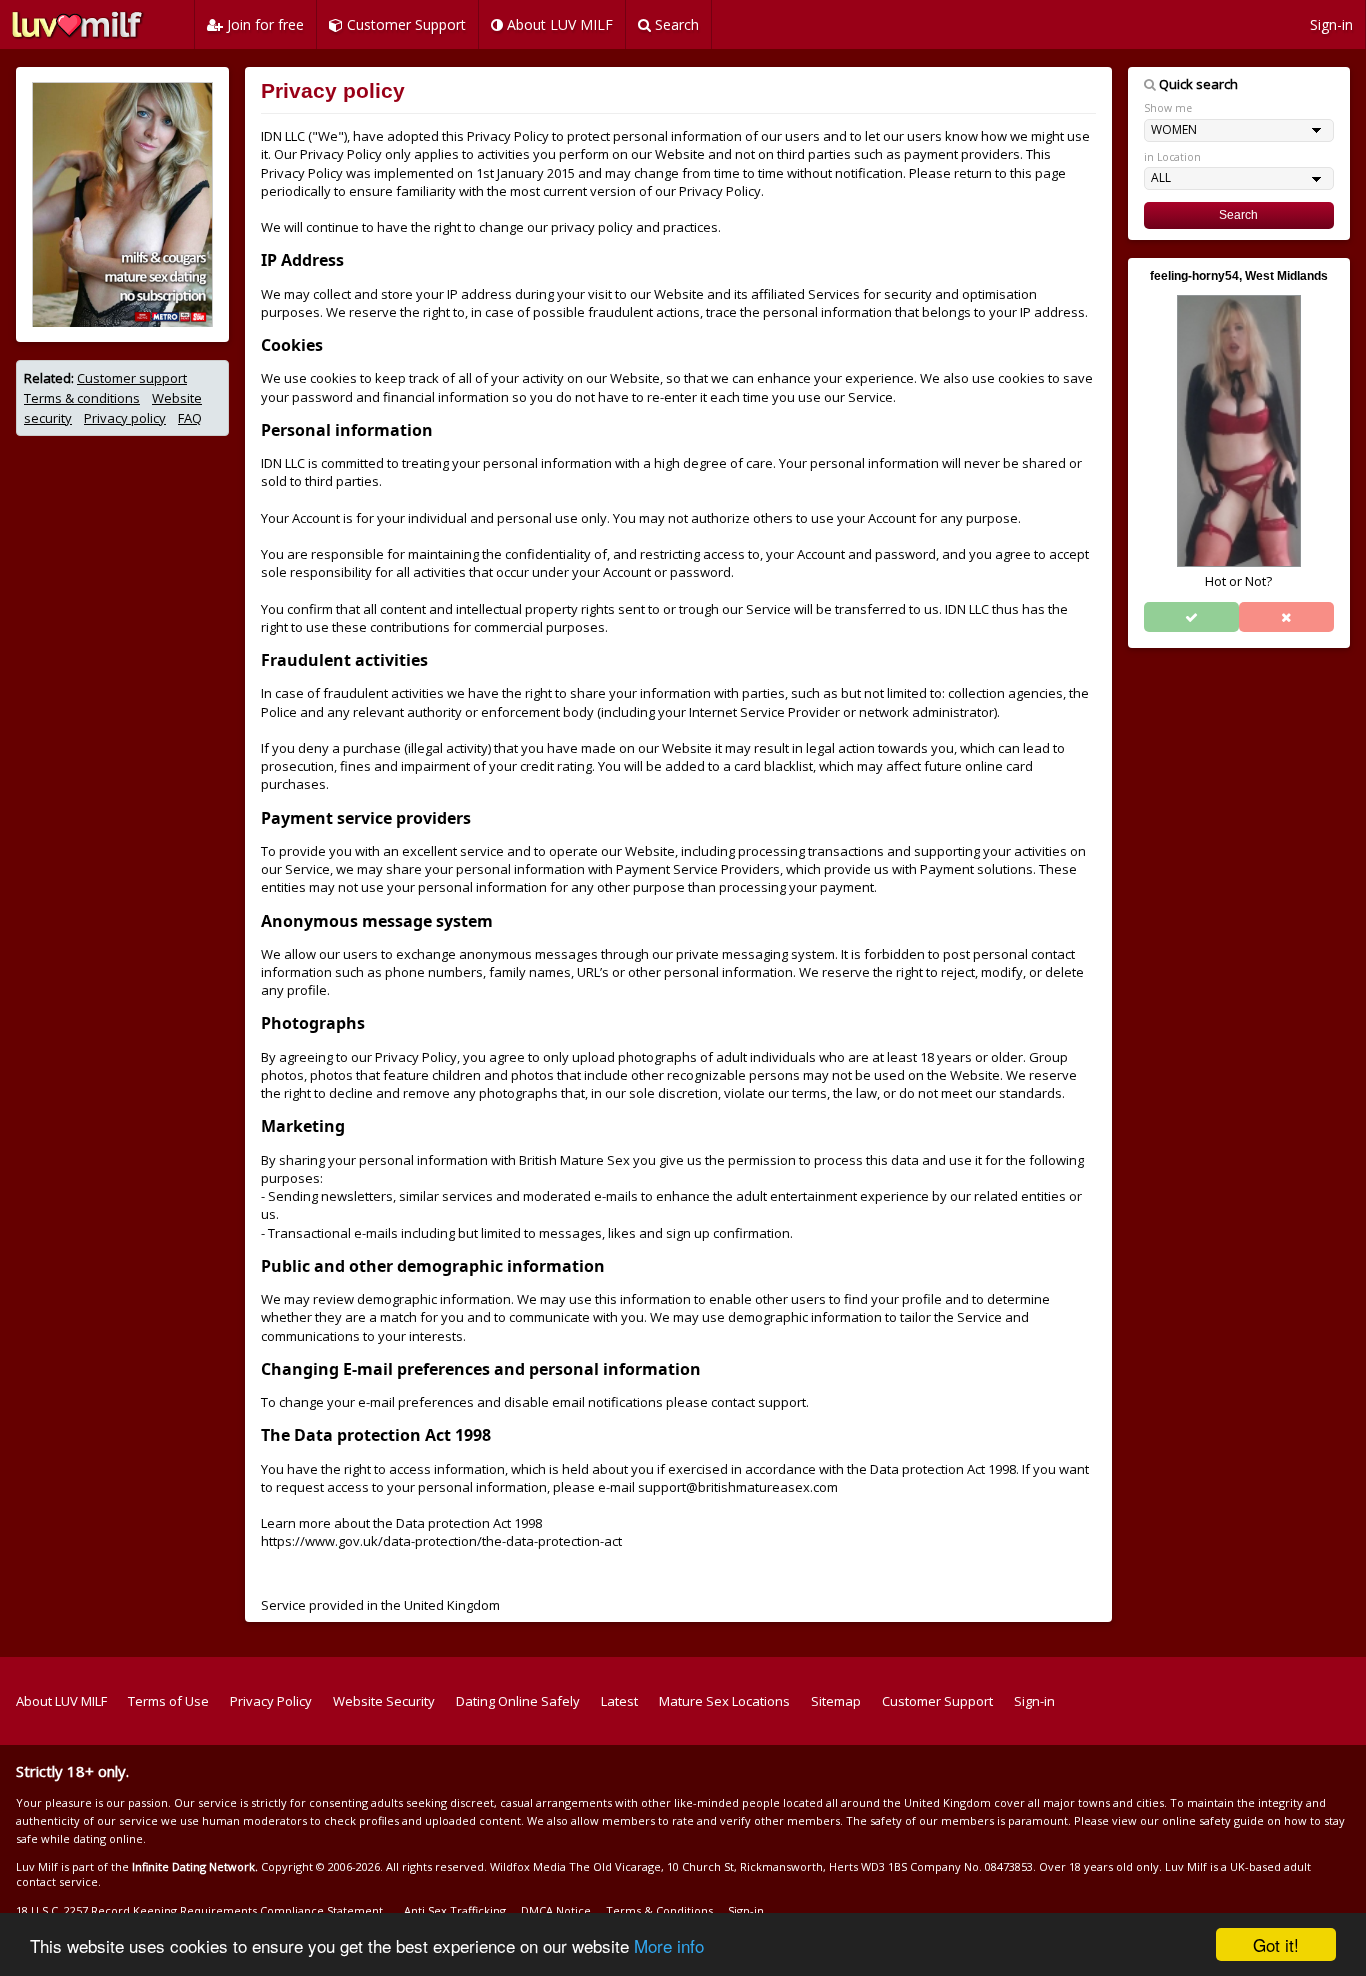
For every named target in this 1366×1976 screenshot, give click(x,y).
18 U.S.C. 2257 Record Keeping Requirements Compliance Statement (199, 1910)
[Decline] (1286, 617)
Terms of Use (168, 1701)
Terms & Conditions (659, 1910)
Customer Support (404, 24)
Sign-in (1331, 24)
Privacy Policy (271, 1701)
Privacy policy (125, 418)
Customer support (132, 378)
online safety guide (1213, 1820)
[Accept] (1191, 617)
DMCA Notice (556, 1910)
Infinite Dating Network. (195, 1866)
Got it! (1276, 1944)
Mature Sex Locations (724, 1701)
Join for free (263, 24)
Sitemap (836, 1701)
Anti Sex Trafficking (455, 1910)
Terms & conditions (82, 398)
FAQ (190, 418)
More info (669, 1945)
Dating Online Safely (518, 1701)
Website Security (384, 1701)
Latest (619, 1701)
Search (675, 24)
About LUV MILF (558, 24)
